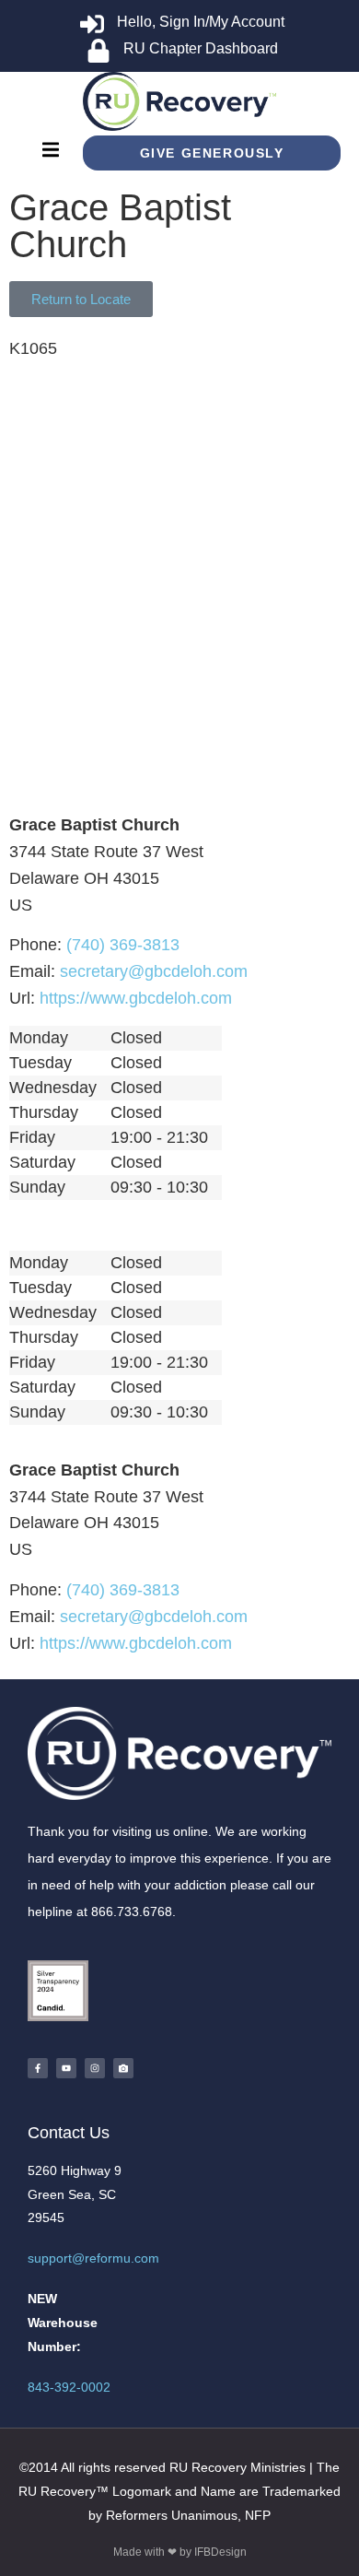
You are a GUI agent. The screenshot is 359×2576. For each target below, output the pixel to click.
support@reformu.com (93, 2258)
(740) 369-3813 (123, 945)
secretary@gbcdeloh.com (154, 971)
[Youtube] (66, 2068)
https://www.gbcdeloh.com (136, 998)
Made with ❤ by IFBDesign (180, 2552)
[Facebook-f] (38, 2068)
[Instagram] (95, 2068)
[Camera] (123, 2068)
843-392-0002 (69, 2387)
